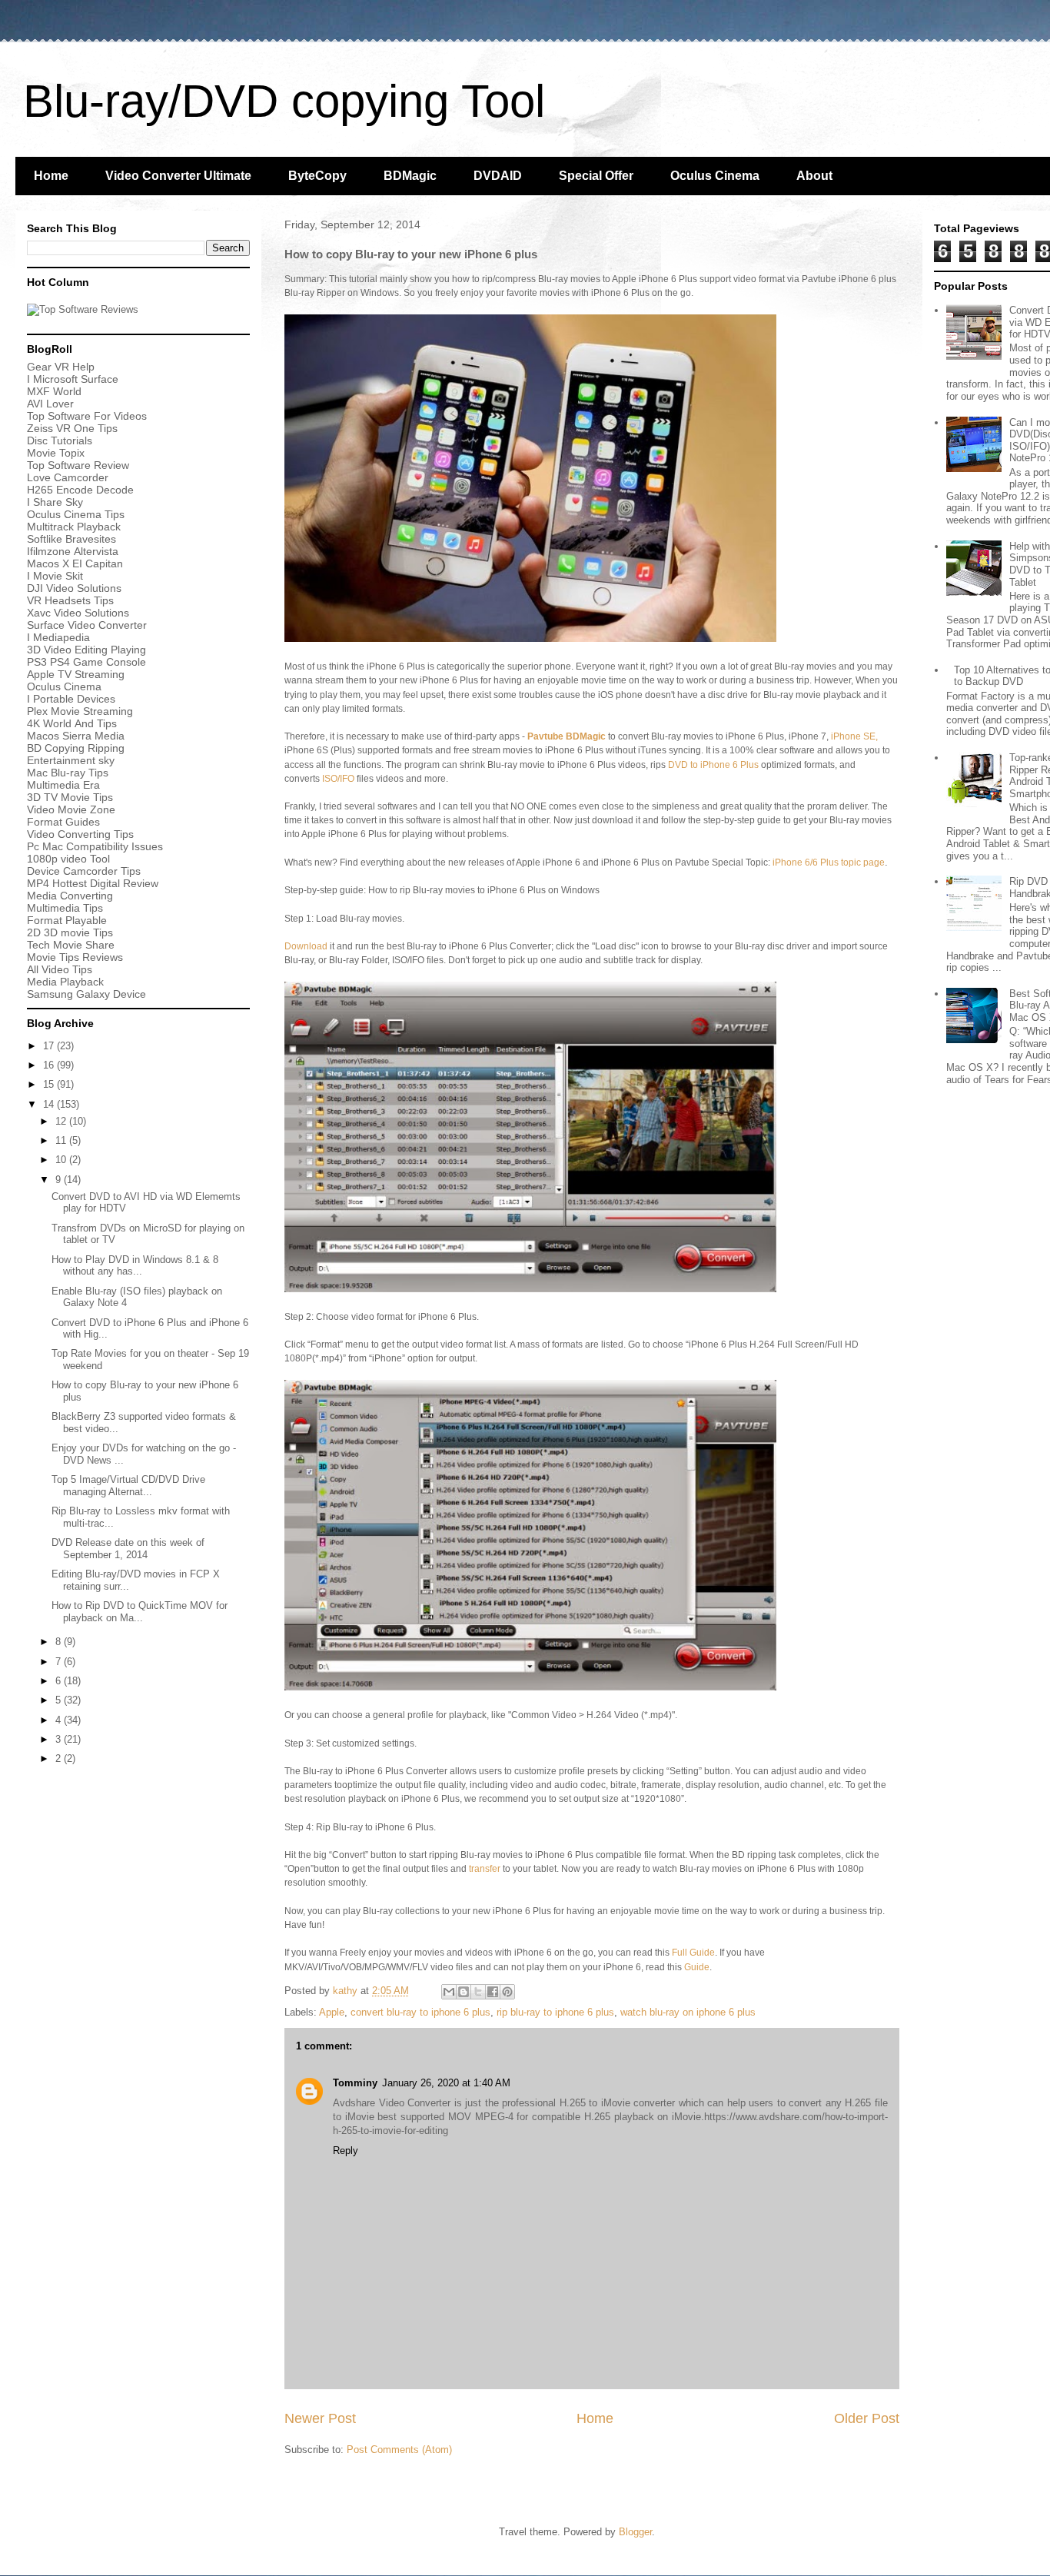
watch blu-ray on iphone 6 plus (688, 2012)
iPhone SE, (853, 736)
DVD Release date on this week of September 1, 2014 (128, 1549)
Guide (697, 1967)
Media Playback (67, 982)
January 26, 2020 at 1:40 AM (446, 2083)
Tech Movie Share (71, 945)
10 (62, 1160)
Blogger (635, 2532)
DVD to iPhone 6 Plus (713, 765)
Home (51, 176)
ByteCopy (317, 176)
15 (50, 1084)
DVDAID (498, 176)
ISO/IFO (338, 779)
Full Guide (693, 1953)
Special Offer (596, 176)
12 (62, 1121)
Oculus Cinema (715, 176)
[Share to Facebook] (493, 1992)
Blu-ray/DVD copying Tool (284, 101)
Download (306, 946)
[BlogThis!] (464, 1992)
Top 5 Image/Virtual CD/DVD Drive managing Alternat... (128, 1486)
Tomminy (355, 2083)
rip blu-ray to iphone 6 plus (555, 2012)
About (814, 176)
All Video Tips (60, 969)
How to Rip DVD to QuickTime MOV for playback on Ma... (140, 1612)
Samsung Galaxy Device (86, 994)
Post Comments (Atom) (399, 2450)
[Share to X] (478, 1992)
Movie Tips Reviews (75, 957)
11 (62, 1140)
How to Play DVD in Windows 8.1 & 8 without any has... (135, 1266)
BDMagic (410, 176)
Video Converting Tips (80, 834)
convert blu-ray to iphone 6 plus (420, 2012)
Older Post (867, 2418)
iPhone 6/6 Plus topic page (829, 863)
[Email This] (449, 1992)
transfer (485, 1869)
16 (50, 1065)
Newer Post (320, 2418)
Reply (346, 2151)
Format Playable (67, 920)
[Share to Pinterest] (507, 1992)
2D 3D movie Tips (70, 932)
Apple (332, 2012)
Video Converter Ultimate (178, 176)
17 (50, 1046)
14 (50, 1104)
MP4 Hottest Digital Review (93, 883)
